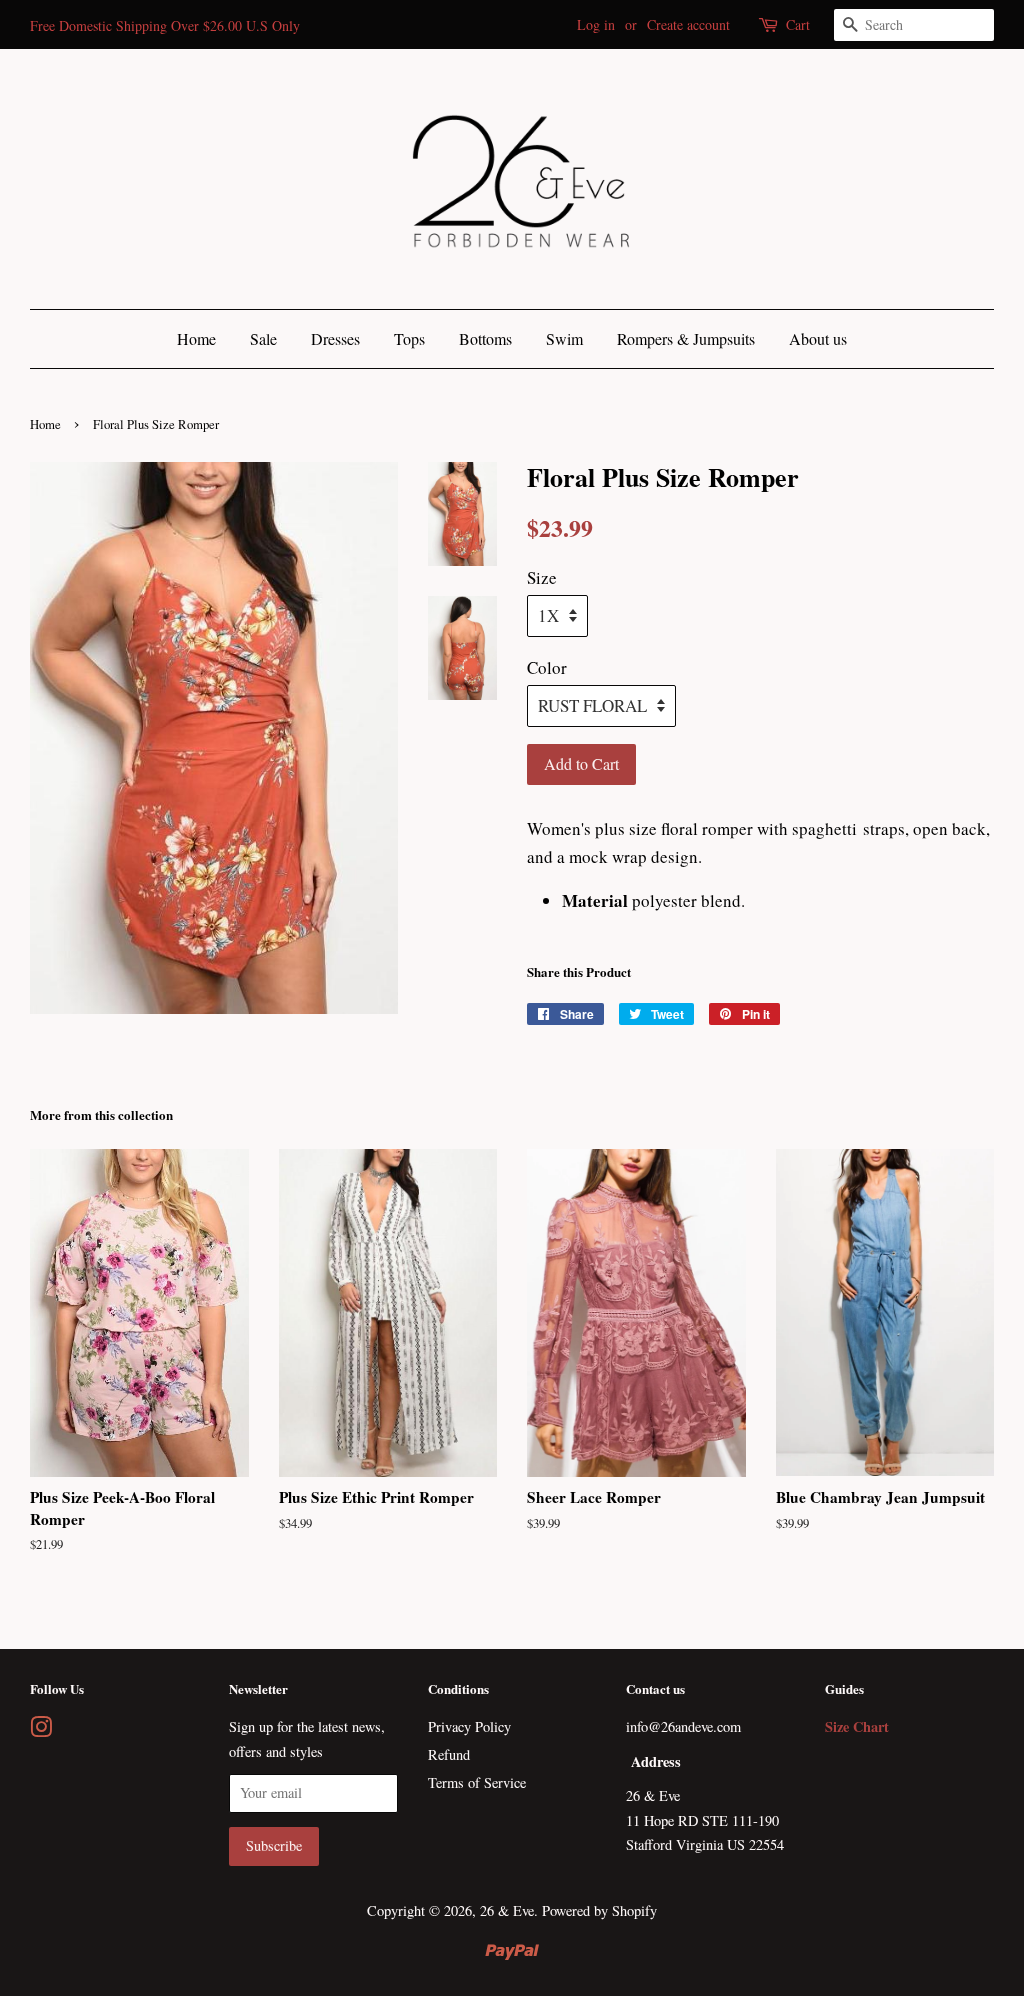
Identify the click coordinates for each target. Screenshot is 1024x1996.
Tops (409, 338)
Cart (798, 24)
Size (542, 577)
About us (818, 338)
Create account (688, 24)
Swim (564, 338)
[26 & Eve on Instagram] (41, 1730)
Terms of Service (477, 1782)
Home (196, 338)
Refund (449, 1754)
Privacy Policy (469, 1726)
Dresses (335, 338)
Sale (263, 338)
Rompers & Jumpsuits (686, 338)
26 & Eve (507, 1910)
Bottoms (485, 338)
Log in (596, 24)
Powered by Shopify (599, 1910)
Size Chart (857, 1726)
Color (547, 667)
